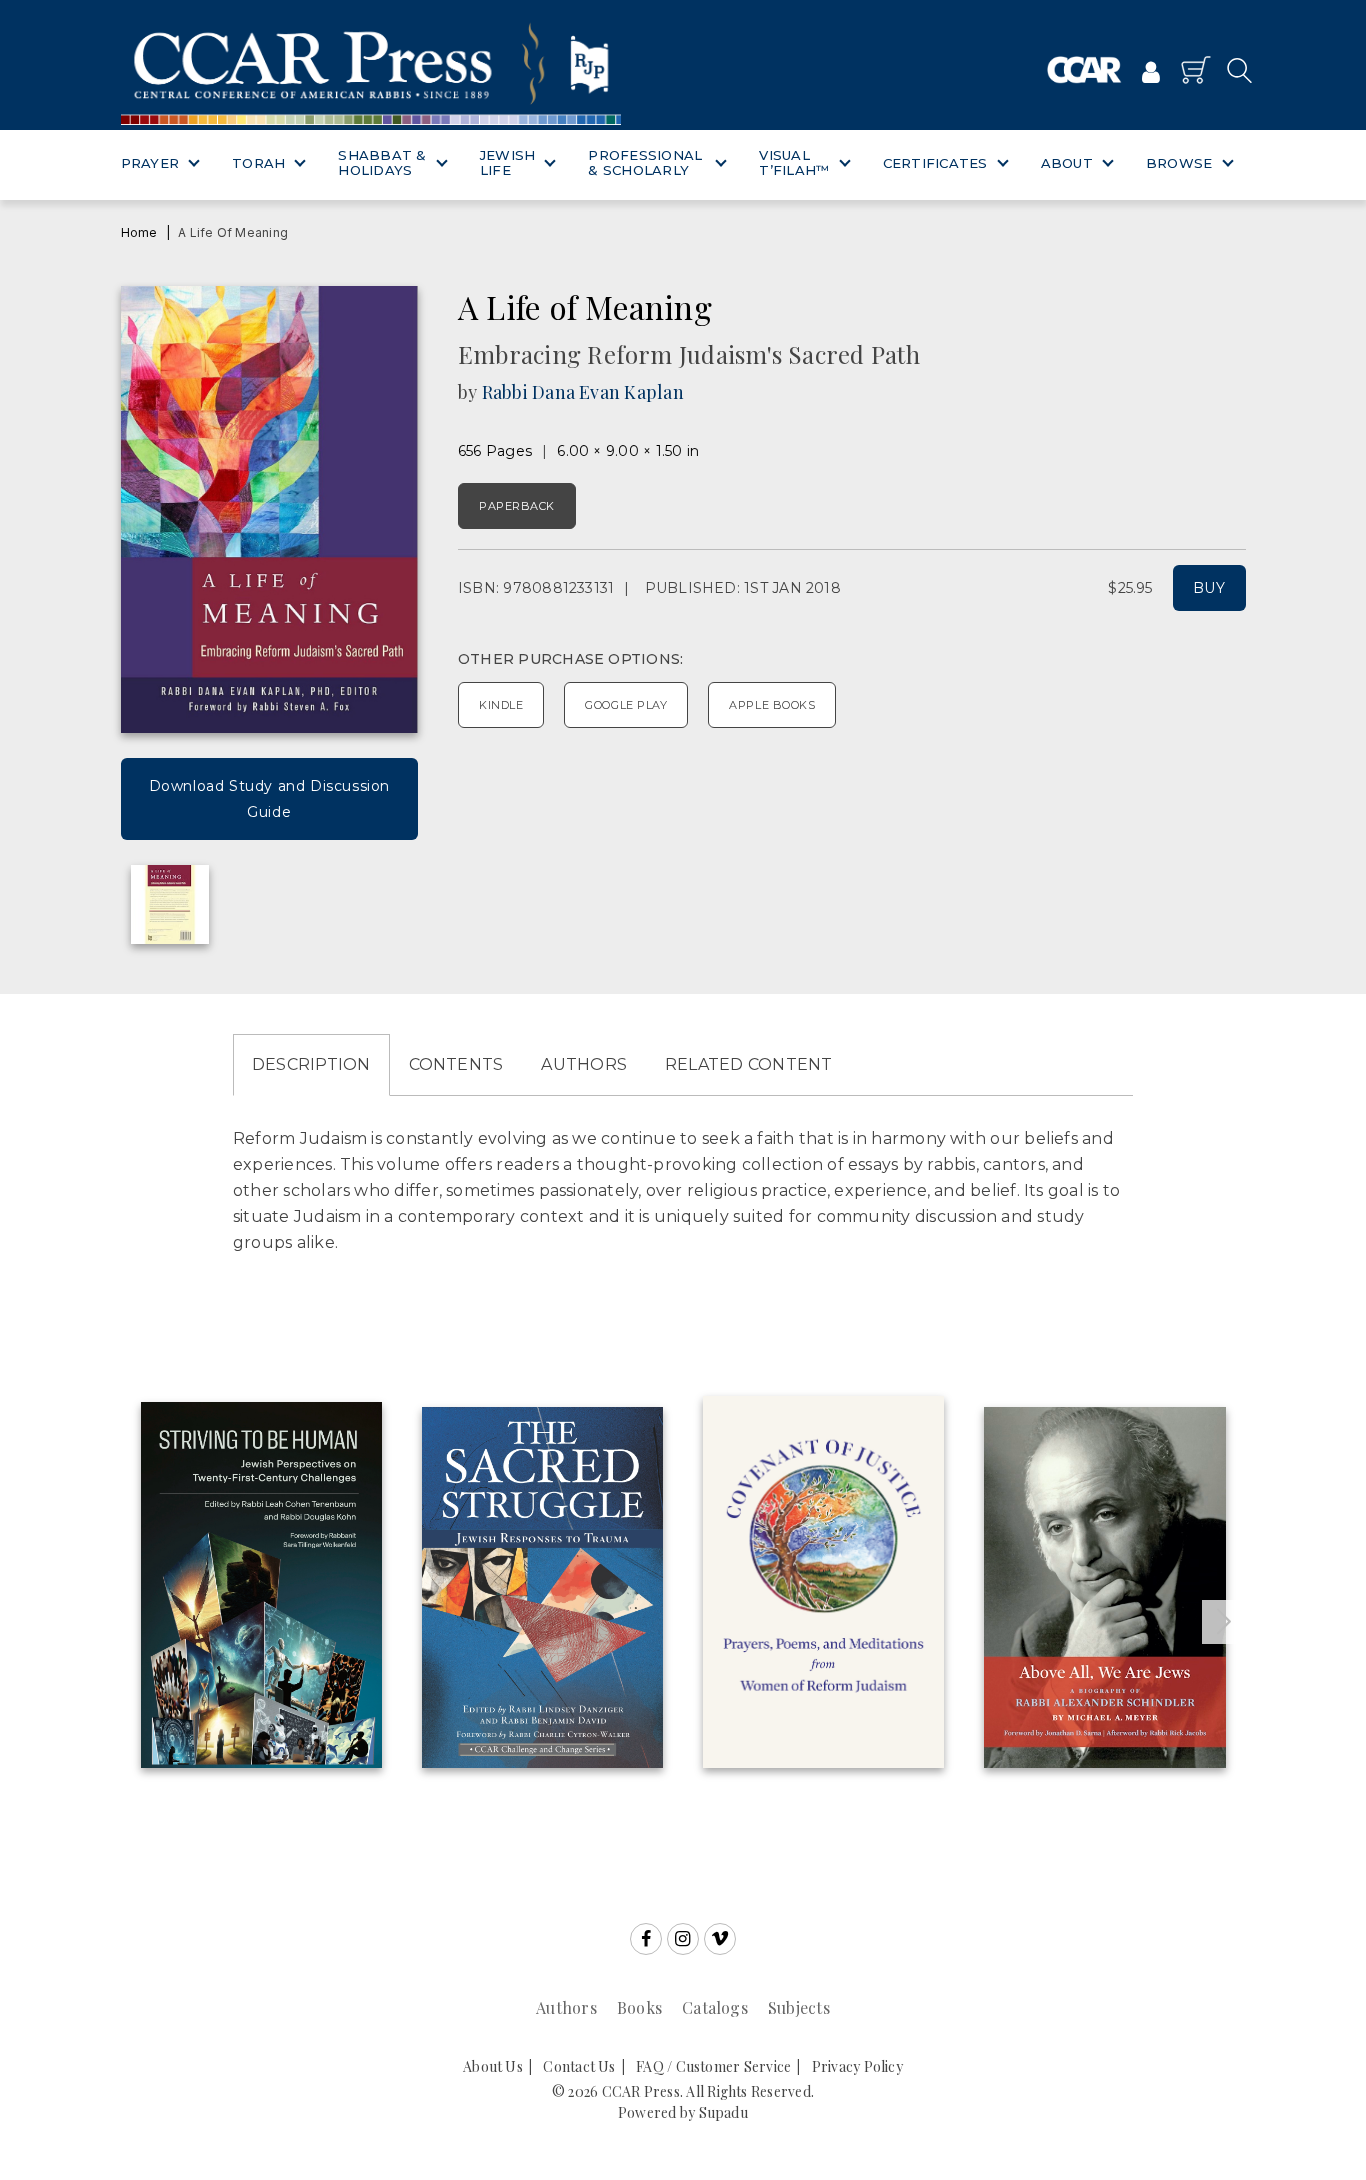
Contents (456, 1064)
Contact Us (579, 2066)
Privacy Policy (857, 2066)
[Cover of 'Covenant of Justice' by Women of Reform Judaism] (823, 1582)
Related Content (748, 1064)
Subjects (799, 2007)
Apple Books (772, 705)
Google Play (626, 705)
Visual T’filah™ (794, 163)
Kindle (501, 705)
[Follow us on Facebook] (646, 1939)
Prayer (150, 163)
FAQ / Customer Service (713, 2066)
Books (639, 2007)
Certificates (935, 163)
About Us (493, 2066)
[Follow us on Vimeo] (720, 1939)
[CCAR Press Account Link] (1151, 73)
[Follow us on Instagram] (683, 1939)
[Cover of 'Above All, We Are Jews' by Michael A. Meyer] (1104, 1588)
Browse (1179, 163)
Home (139, 232)
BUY (1209, 588)
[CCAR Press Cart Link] (1196, 70)
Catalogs (715, 2007)
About (1067, 163)
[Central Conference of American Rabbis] (1084, 70)
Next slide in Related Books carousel (1224, 1622)
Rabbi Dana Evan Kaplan (583, 392)
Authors (584, 1064)
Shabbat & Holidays (382, 163)
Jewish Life (508, 163)
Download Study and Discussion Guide (269, 799)
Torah (258, 163)
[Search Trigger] (1233, 69)
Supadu (723, 2112)
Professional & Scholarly (645, 163)
